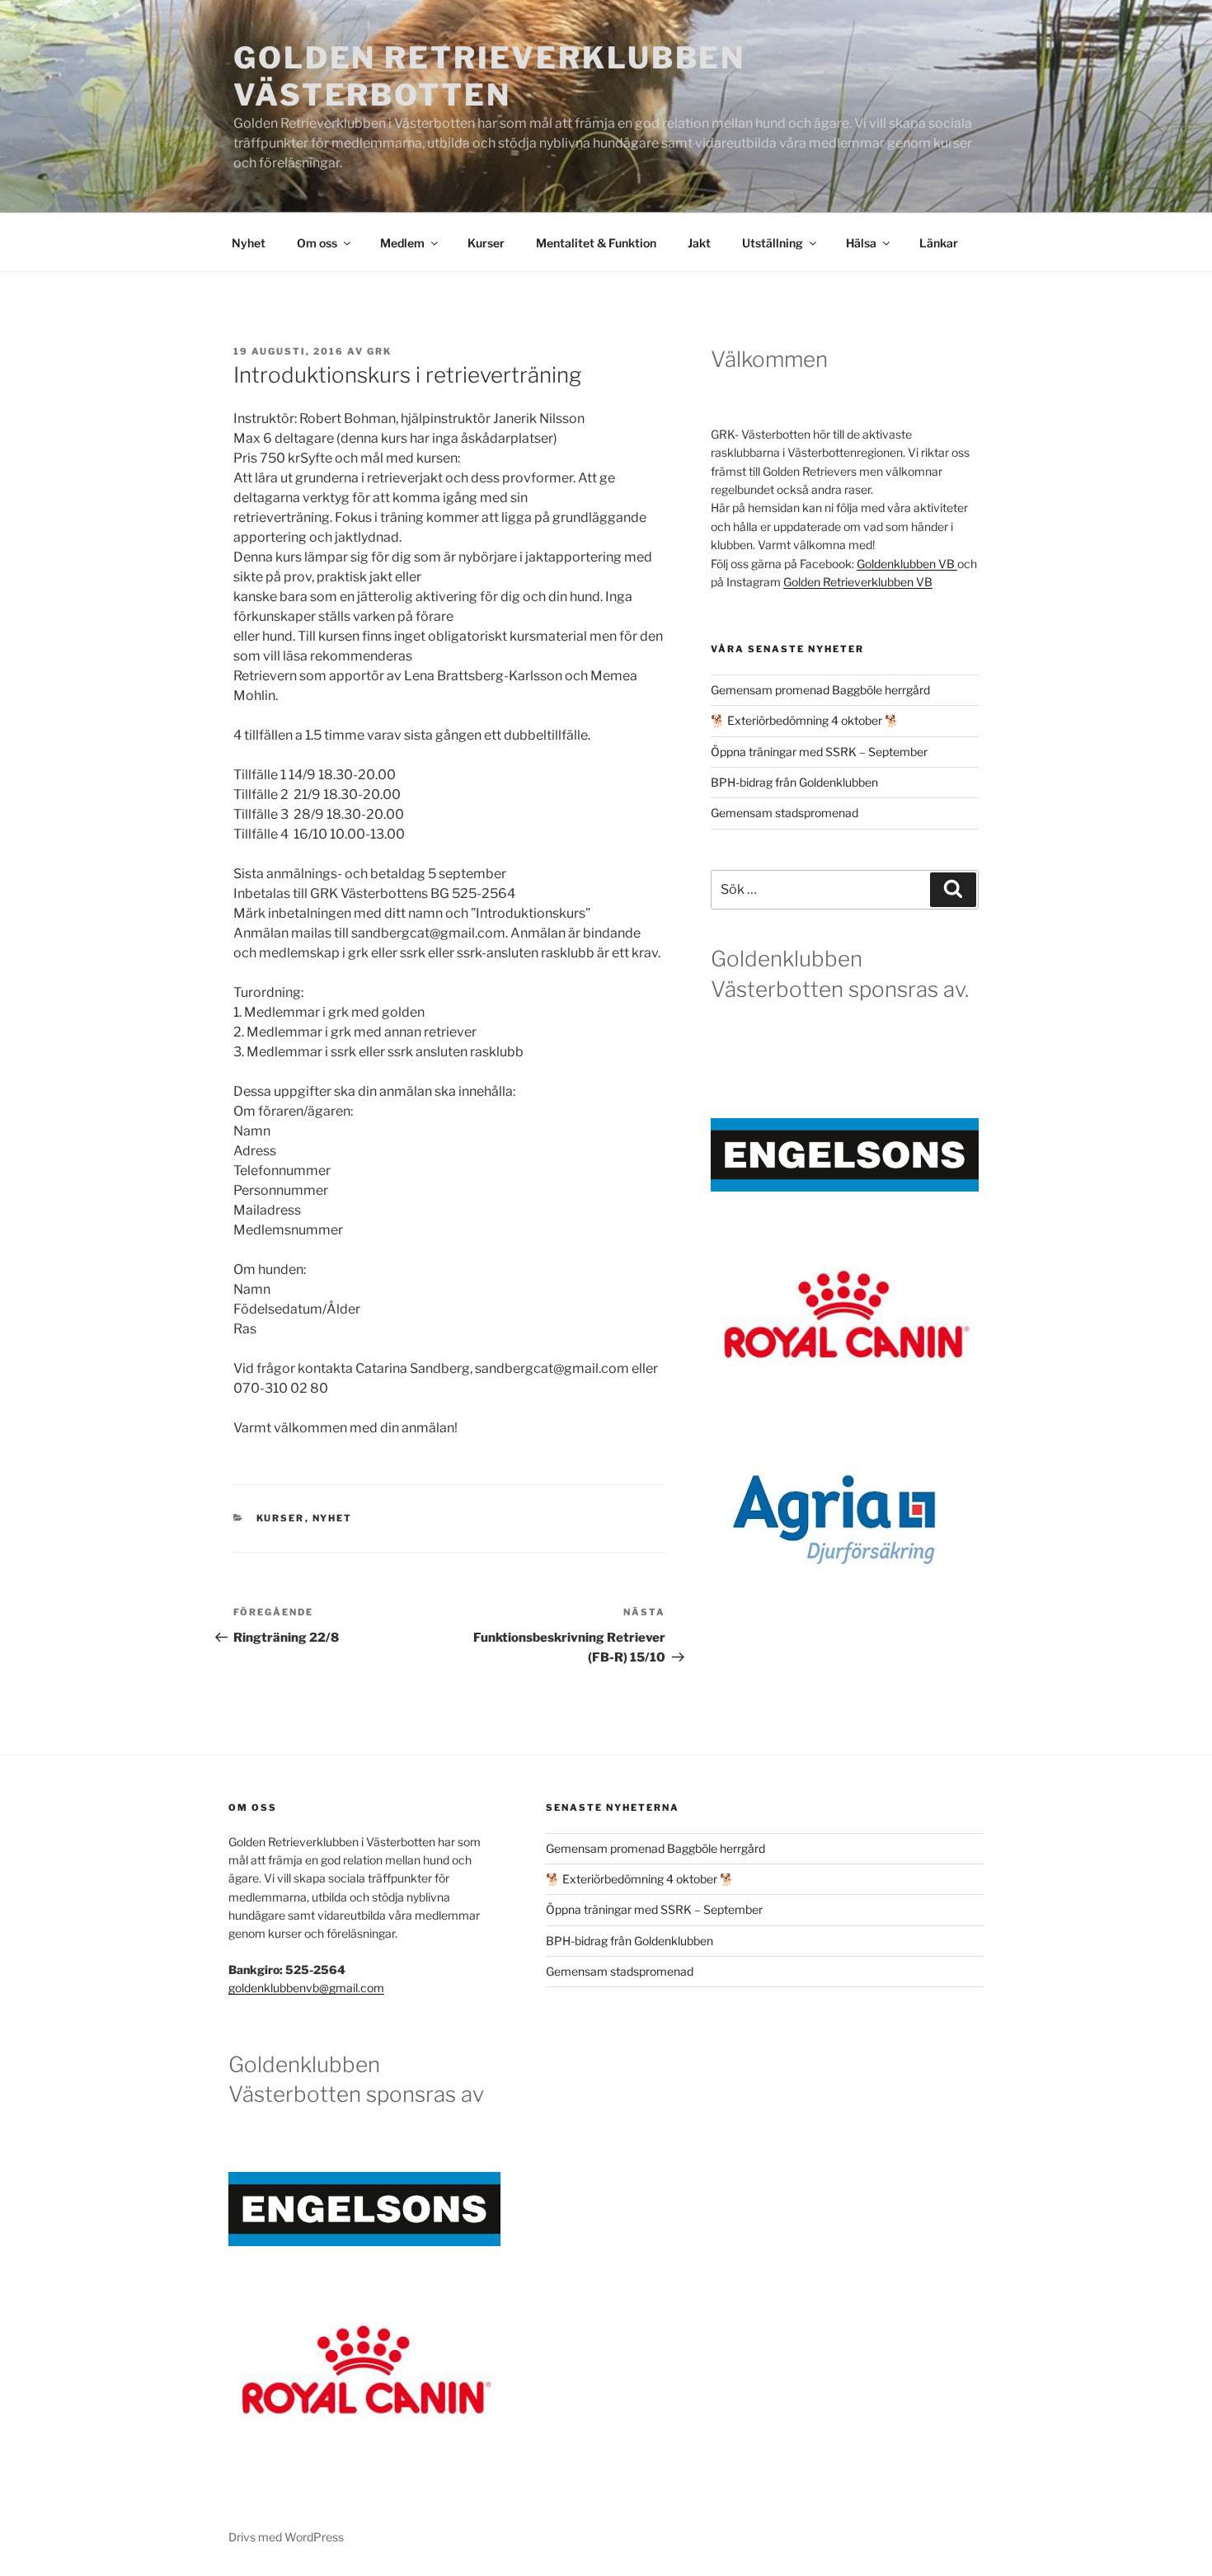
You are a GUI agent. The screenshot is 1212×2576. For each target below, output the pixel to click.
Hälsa (861, 243)
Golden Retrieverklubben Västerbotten (489, 76)
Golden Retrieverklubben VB (858, 582)
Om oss (317, 243)
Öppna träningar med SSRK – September (819, 752)
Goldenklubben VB (907, 564)
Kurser (486, 243)
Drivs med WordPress (286, 2537)
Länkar (939, 243)
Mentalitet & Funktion (596, 243)
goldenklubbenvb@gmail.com (306, 1988)
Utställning (773, 243)
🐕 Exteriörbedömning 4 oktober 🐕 (806, 720)
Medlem (402, 243)
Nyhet (249, 243)
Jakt (699, 243)
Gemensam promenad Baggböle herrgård (820, 690)
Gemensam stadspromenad (785, 813)
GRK (379, 351)
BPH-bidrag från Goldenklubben (794, 782)
